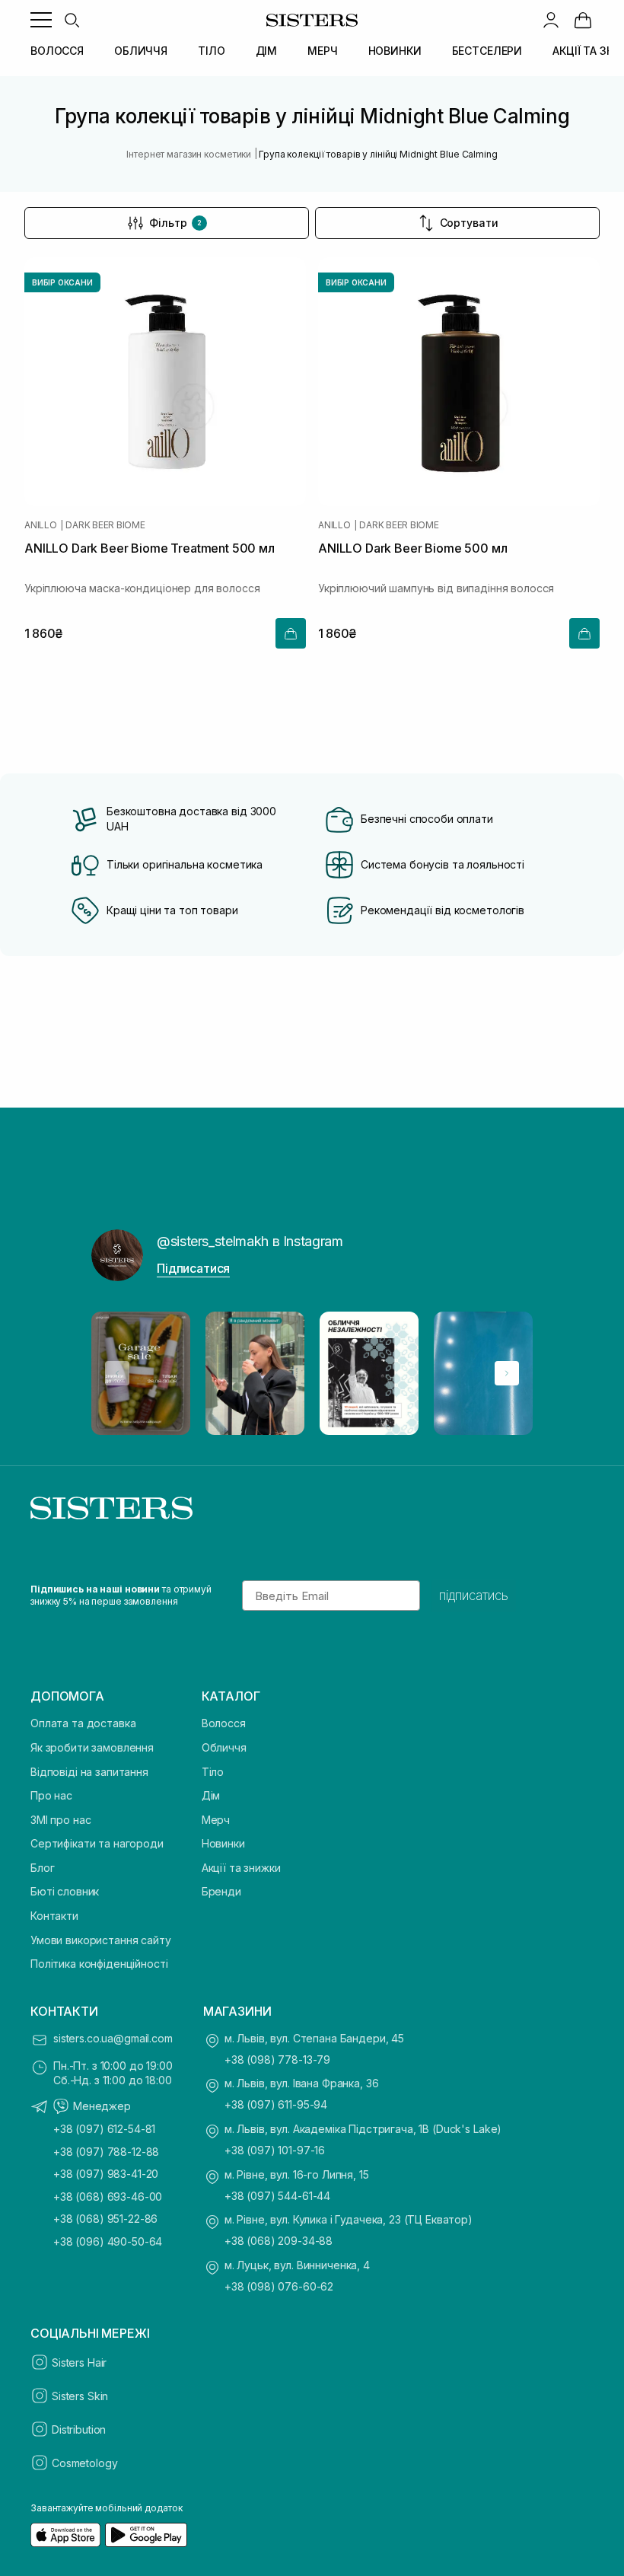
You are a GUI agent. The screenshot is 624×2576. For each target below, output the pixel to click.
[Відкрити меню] (41, 20)
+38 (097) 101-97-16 (275, 2150)
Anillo (41, 525)
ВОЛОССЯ (57, 51)
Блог (42, 1868)
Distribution (79, 2429)
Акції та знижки (241, 1868)
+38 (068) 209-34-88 (279, 2241)
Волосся (224, 1723)
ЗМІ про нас (60, 1820)
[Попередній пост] (117, 1373)
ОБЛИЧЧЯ (141, 51)
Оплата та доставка (83, 1723)
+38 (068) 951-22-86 (105, 2219)
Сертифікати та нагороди (97, 1843)
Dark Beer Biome (105, 525)
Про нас (51, 1795)
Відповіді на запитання (89, 1772)
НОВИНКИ (395, 51)
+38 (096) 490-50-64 (108, 2241)
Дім (211, 1795)
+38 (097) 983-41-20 (106, 2174)
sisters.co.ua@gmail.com (113, 2038)
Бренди (221, 1891)
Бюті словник (65, 1891)
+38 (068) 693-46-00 (108, 2197)
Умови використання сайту (101, 1940)
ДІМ (267, 51)
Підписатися (193, 1268)
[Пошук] (72, 20)
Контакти (54, 1916)
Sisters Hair (79, 2362)
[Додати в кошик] (291, 633)
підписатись (474, 1596)
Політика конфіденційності (99, 1964)
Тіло (213, 1772)
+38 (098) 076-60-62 (279, 2286)
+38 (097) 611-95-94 (276, 2104)
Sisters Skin (80, 2396)
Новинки (223, 1843)
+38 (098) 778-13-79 (277, 2060)
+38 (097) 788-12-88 (106, 2152)
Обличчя (224, 1747)
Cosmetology (84, 2463)
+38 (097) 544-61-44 (277, 2196)
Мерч (216, 1820)
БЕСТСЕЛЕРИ (487, 51)
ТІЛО (211, 51)
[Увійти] (551, 20)
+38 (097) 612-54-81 (104, 2129)
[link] (583, 20)
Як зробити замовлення (92, 1747)
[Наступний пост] (507, 1373)
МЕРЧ (322, 51)
